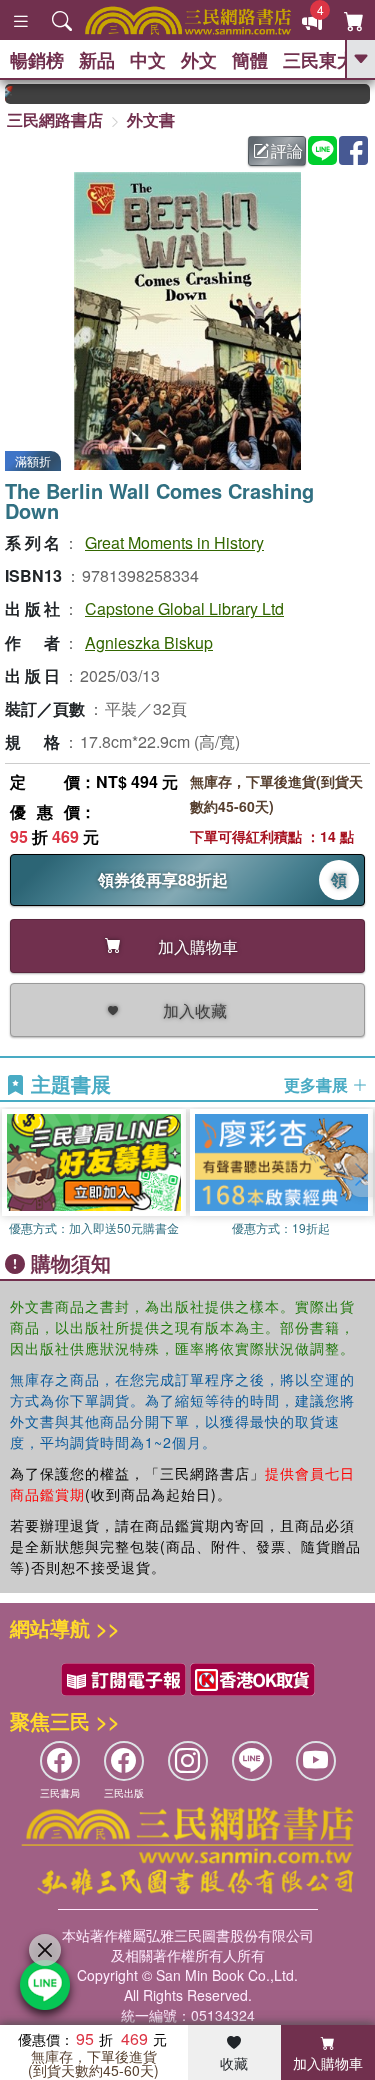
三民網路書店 (55, 119)
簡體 (250, 60)
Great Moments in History (174, 542)
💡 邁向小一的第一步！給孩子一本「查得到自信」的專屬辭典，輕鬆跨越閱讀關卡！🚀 (366, 94)
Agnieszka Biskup (149, 642)
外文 (199, 60)
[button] (360, 1175)
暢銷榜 (37, 60)
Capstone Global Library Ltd (184, 608)
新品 (97, 60)
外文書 (151, 119)
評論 (287, 150)
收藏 (234, 2063)
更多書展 (318, 1085)
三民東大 (319, 60)
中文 (148, 60)
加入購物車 (328, 2063)
